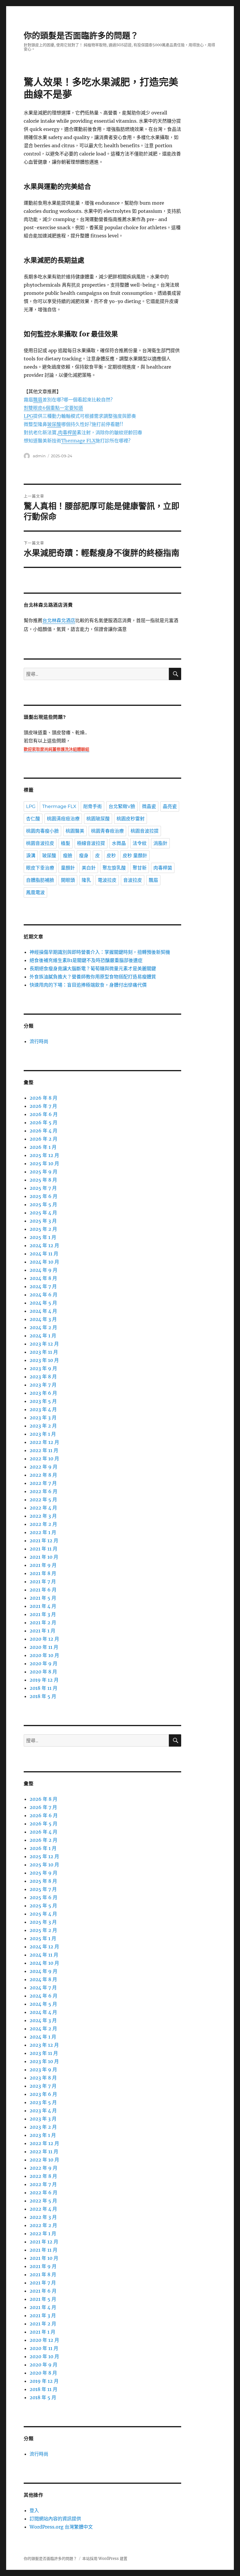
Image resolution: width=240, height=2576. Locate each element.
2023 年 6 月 (43, 1393)
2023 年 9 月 (43, 1368)
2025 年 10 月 (44, 1163)
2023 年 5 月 (43, 1401)
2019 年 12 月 (44, 1680)
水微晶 (119, 843)
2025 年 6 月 (43, 1196)
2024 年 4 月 (43, 1311)
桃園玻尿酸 (98, 819)
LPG (31, 806)
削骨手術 (92, 806)
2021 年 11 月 (43, 1549)
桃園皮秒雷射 (131, 819)
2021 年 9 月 (43, 1565)
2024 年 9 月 (43, 1270)
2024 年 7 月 (43, 1286)
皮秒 (111, 856)
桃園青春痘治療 (107, 831)
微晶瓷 (149, 806)
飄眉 (153, 880)
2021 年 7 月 (43, 1581)
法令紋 (140, 843)
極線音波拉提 (91, 843)
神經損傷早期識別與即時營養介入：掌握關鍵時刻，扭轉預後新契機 (100, 952)
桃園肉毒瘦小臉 (42, 831)
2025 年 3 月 (43, 1221)
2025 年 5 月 (43, 1204)
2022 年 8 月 (43, 1475)
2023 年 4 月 (43, 1409)
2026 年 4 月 (43, 1131)
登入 (34, 2510)
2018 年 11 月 (43, 1688)
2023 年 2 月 (43, 1426)
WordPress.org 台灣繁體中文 (61, 2527)
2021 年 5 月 (43, 1598)
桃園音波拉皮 (40, 843)
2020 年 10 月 (44, 1655)
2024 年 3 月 (43, 1319)
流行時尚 (39, 1041)
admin (39, 456)
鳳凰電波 (35, 892)
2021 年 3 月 (43, 1614)
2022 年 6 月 (43, 1491)
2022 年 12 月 (44, 1442)
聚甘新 (140, 868)
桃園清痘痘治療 (63, 819)
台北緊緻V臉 (122, 806)
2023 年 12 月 (44, 1344)
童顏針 (68, 868)
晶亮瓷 (170, 806)
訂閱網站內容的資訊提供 (55, 2519)
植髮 (66, 843)
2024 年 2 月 (43, 1327)
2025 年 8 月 (43, 1180)
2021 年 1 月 (42, 1631)
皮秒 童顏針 (135, 856)
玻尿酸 (49, 856)
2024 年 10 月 (44, 1262)
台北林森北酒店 (59, 621)
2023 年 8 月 (43, 1377)
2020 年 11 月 (44, 1647)
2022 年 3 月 (43, 1516)
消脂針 (160, 843)
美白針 (89, 868)
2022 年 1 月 (43, 1532)
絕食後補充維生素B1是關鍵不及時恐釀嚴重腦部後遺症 (86, 960)
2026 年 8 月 (43, 1098)
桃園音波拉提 (145, 831)
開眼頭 (68, 880)
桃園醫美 (75, 831)
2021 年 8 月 (43, 1573)
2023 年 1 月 (43, 1434)
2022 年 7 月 (43, 1483)
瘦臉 (68, 856)
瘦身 (84, 856)
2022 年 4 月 (43, 1508)
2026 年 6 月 (44, 1114)
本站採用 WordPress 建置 (105, 2559)
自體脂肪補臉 (40, 880)
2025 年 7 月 (43, 1188)
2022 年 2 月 (43, 1524)
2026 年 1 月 (43, 1147)
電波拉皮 (107, 880)
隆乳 (86, 880)
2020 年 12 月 (44, 1639)
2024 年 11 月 (44, 1254)
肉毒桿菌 (163, 868)
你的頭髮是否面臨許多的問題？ (81, 36)
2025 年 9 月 (43, 1172)
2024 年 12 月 (44, 1245)
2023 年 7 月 (43, 1385)
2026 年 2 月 (43, 1139)
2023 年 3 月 (43, 1418)
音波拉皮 (133, 880)
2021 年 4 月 (43, 1606)
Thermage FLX (59, 806)
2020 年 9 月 (43, 1663)
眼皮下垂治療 (40, 868)
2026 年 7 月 (43, 1106)
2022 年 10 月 (44, 1459)
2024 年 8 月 (43, 1278)
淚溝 (31, 856)
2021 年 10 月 (44, 1557)
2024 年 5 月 (43, 1303)
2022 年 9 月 (43, 1467)
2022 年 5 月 (43, 1500)
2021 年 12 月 (44, 1541)
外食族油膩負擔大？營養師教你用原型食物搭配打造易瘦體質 (93, 977)
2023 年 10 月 (44, 1360)
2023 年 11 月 (44, 1352)
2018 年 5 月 (43, 1696)
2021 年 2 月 (43, 1622)
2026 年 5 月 (43, 1122)
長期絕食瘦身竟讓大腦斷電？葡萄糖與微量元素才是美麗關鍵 (93, 968)
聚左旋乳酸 (114, 868)
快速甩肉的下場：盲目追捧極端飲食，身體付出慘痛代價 (88, 985)
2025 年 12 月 (44, 1155)
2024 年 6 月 (43, 1295)
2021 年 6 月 (43, 1590)
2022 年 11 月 (44, 1450)
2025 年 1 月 (43, 1237)
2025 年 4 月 (43, 1213)
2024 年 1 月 (43, 1336)
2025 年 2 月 (43, 1229)
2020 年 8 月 (43, 1672)
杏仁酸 (33, 819)
